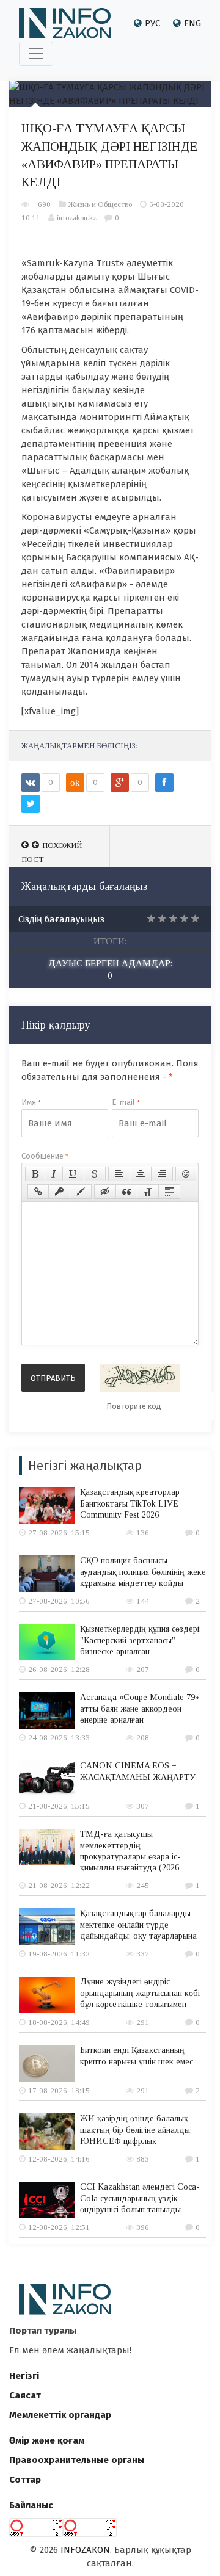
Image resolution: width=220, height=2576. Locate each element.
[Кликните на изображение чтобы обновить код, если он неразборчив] (140, 1378)
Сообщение (45, 1156)
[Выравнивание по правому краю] (162, 1174)
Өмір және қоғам (47, 2440)
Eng (193, 23)
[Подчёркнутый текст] (73, 1174)
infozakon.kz (77, 218)
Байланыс (31, 2505)
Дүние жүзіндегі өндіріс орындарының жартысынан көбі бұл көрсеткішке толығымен (140, 1993)
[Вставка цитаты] (127, 1192)
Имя (31, 1102)
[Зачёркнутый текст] (95, 1174)
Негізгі (24, 2376)
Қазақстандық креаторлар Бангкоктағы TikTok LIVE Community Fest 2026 (130, 1503)
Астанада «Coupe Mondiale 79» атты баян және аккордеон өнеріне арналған (140, 1708)
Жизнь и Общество (100, 204)
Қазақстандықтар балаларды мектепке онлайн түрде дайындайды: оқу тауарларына (138, 1924)
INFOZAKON (85, 2550)
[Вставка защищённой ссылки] (59, 1192)
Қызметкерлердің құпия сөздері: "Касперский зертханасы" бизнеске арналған (141, 1640)
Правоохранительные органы (77, 2460)
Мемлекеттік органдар (60, 2415)
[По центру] (141, 1174)
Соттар (25, 2480)
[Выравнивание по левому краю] (119, 1174)
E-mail (126, 1102)
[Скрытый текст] (105, 1192)
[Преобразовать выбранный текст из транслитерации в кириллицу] (148, 1192)
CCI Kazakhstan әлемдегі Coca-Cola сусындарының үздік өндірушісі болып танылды (140, 2198)
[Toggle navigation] (36, 54)
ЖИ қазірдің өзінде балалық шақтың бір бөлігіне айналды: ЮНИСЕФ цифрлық (136, 2129)
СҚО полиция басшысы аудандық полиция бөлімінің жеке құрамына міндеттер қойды (143, 1572)
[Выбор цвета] (81, 1192)
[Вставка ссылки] (38, 1192)
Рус (152, 23)
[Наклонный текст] (54, 1174)
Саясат (25, 2395)
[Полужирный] (35, 1174)
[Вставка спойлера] (169, 1192)
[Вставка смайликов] (186, 1174)
